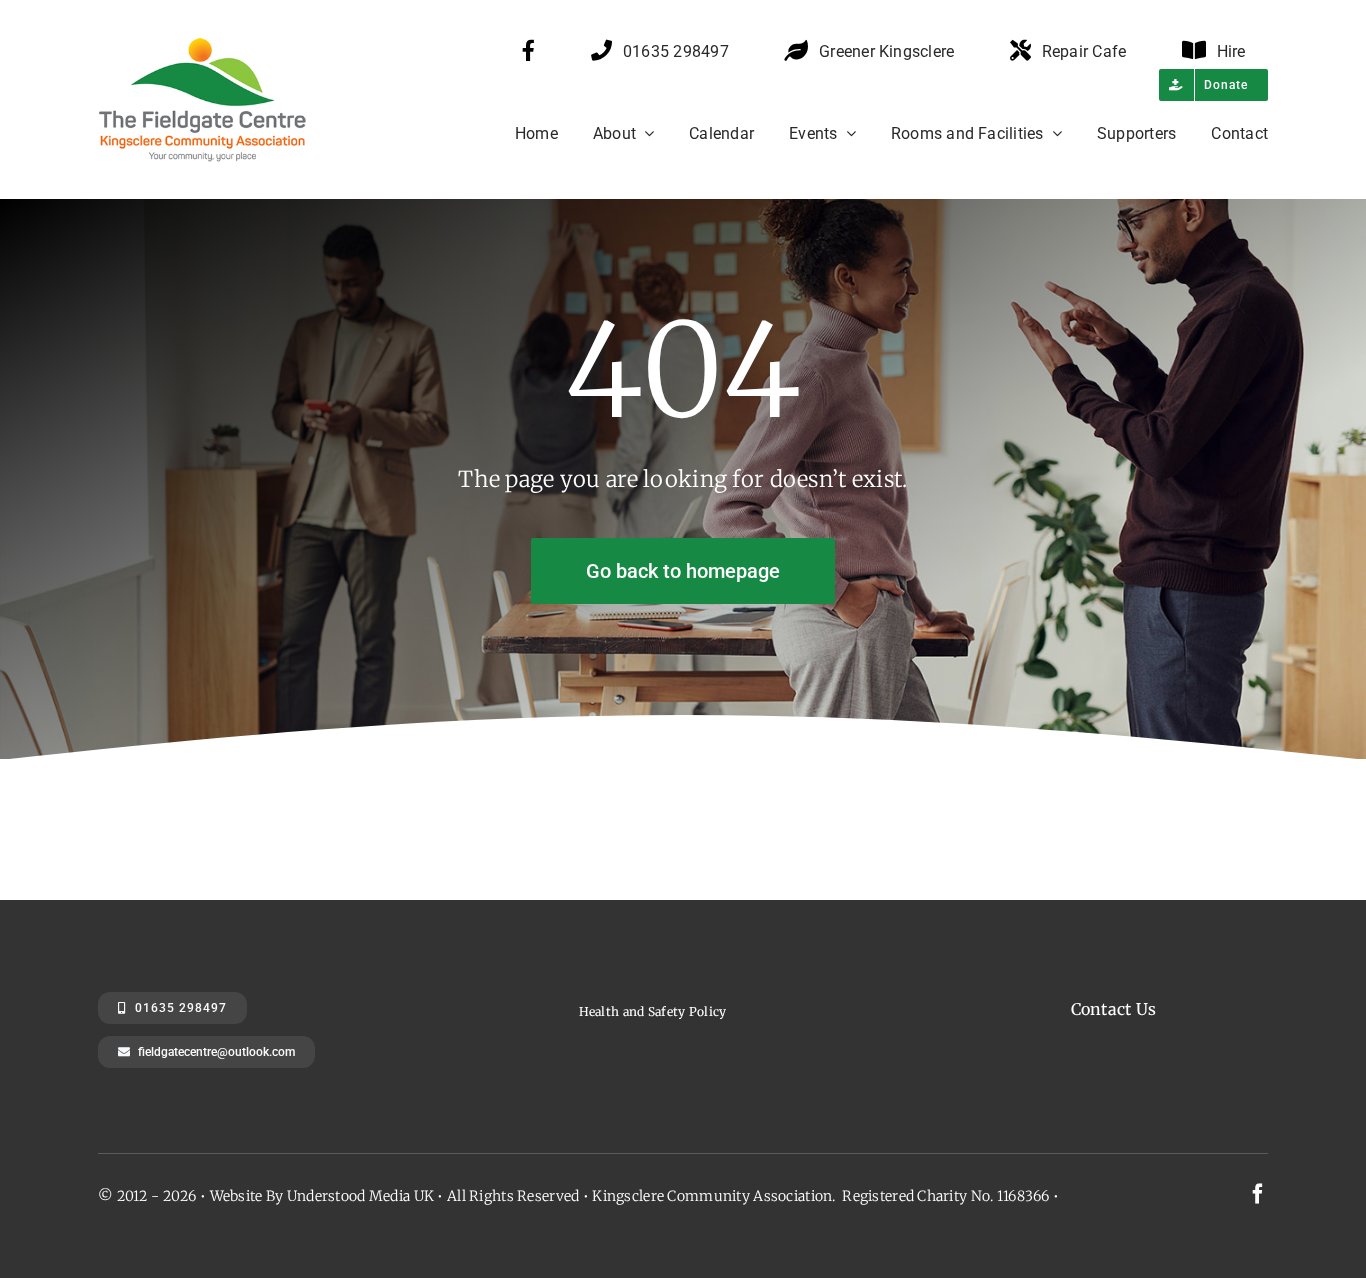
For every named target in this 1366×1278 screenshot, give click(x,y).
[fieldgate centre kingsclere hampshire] (226, 46)
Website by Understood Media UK (322, 1196)
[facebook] (1258, 1194)
